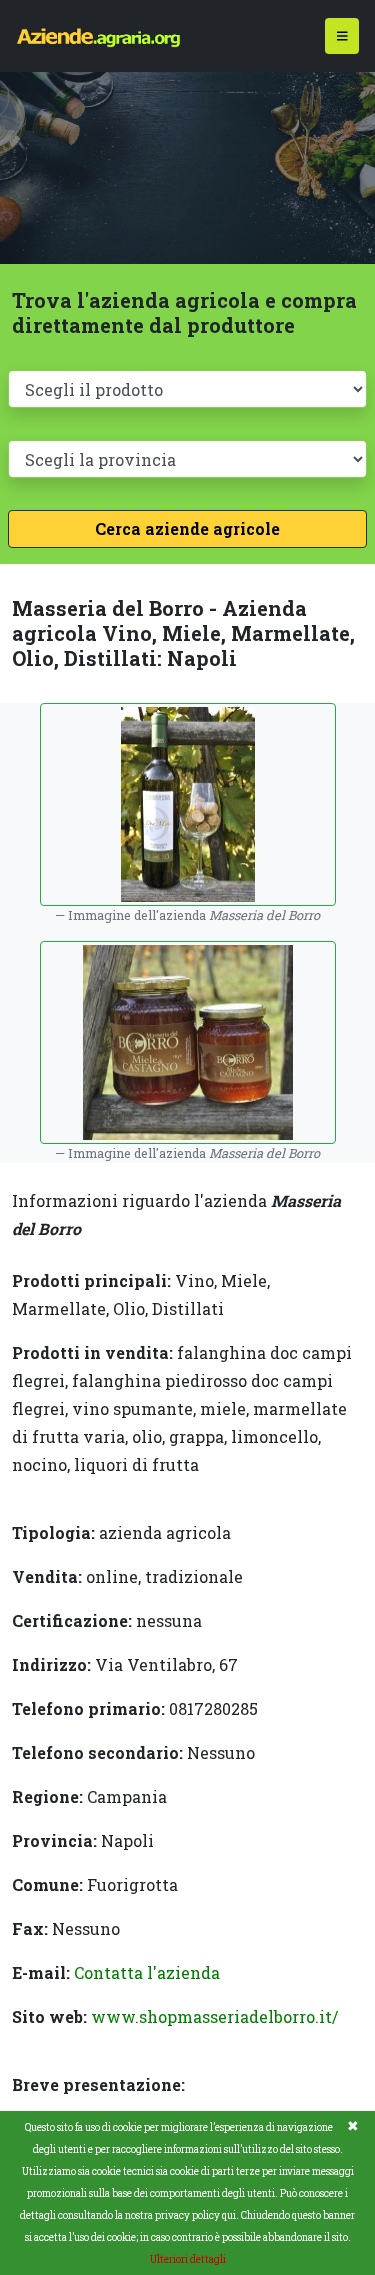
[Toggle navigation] (342, 36)
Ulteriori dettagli (188, 2259)
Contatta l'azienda (147, 1972)
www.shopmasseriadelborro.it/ (214, 2016)
